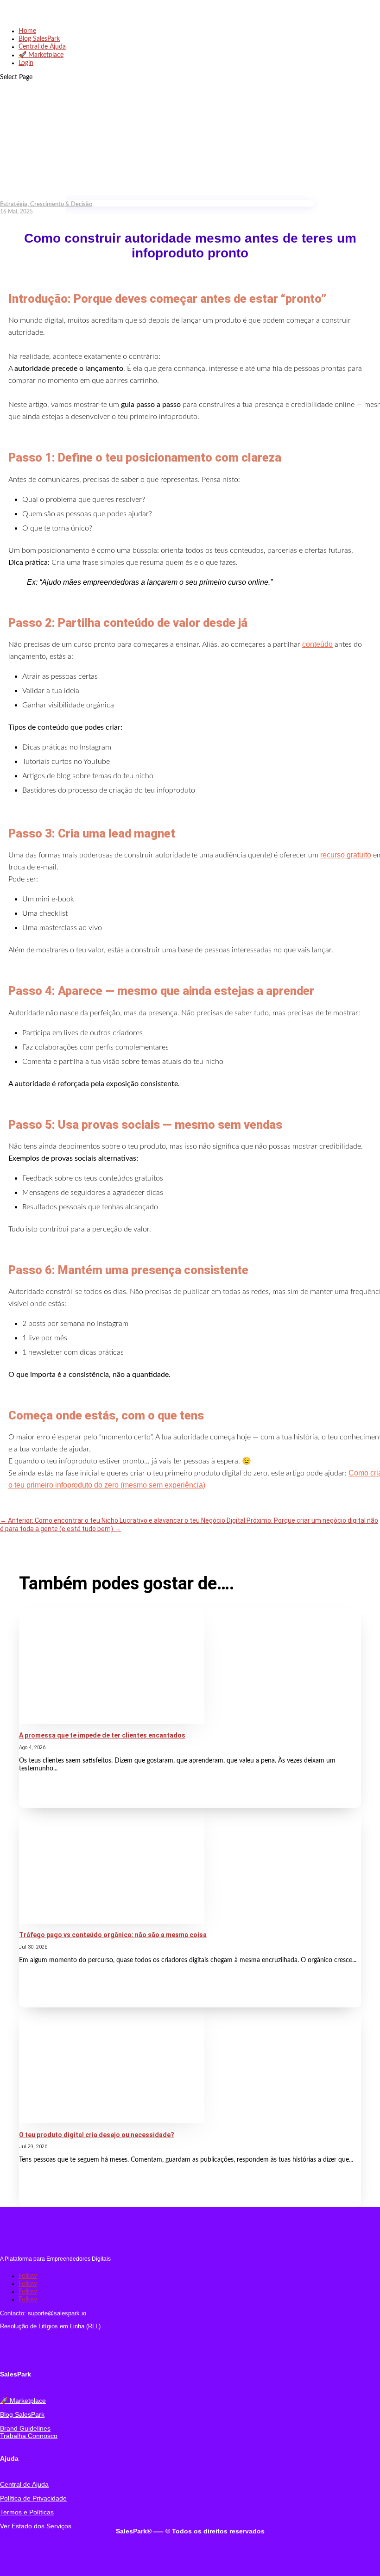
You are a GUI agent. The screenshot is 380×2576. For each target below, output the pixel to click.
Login (26, 63)
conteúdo (317, 644)
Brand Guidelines (25, 2428)
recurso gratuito (346, 855)
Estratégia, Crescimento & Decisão (46, 204)
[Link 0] (42, 17)
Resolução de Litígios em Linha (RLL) (50, 2326)
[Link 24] (21, 2351)
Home (27, 31)
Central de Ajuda (42, 47)
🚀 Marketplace (41, 55)
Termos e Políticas (27, 2512)
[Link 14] (112, 1922)
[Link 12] (112, 1722)
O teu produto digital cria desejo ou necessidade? (97, 2135)
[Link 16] (112, 2121)
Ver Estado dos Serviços (36, 2526)
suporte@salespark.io (57, 2313)
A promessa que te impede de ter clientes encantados (102, 1735)
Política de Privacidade (33, 2498)
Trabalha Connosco (29, 2436)
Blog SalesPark (39, 39)
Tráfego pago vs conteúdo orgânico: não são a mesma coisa (113, 1935)
